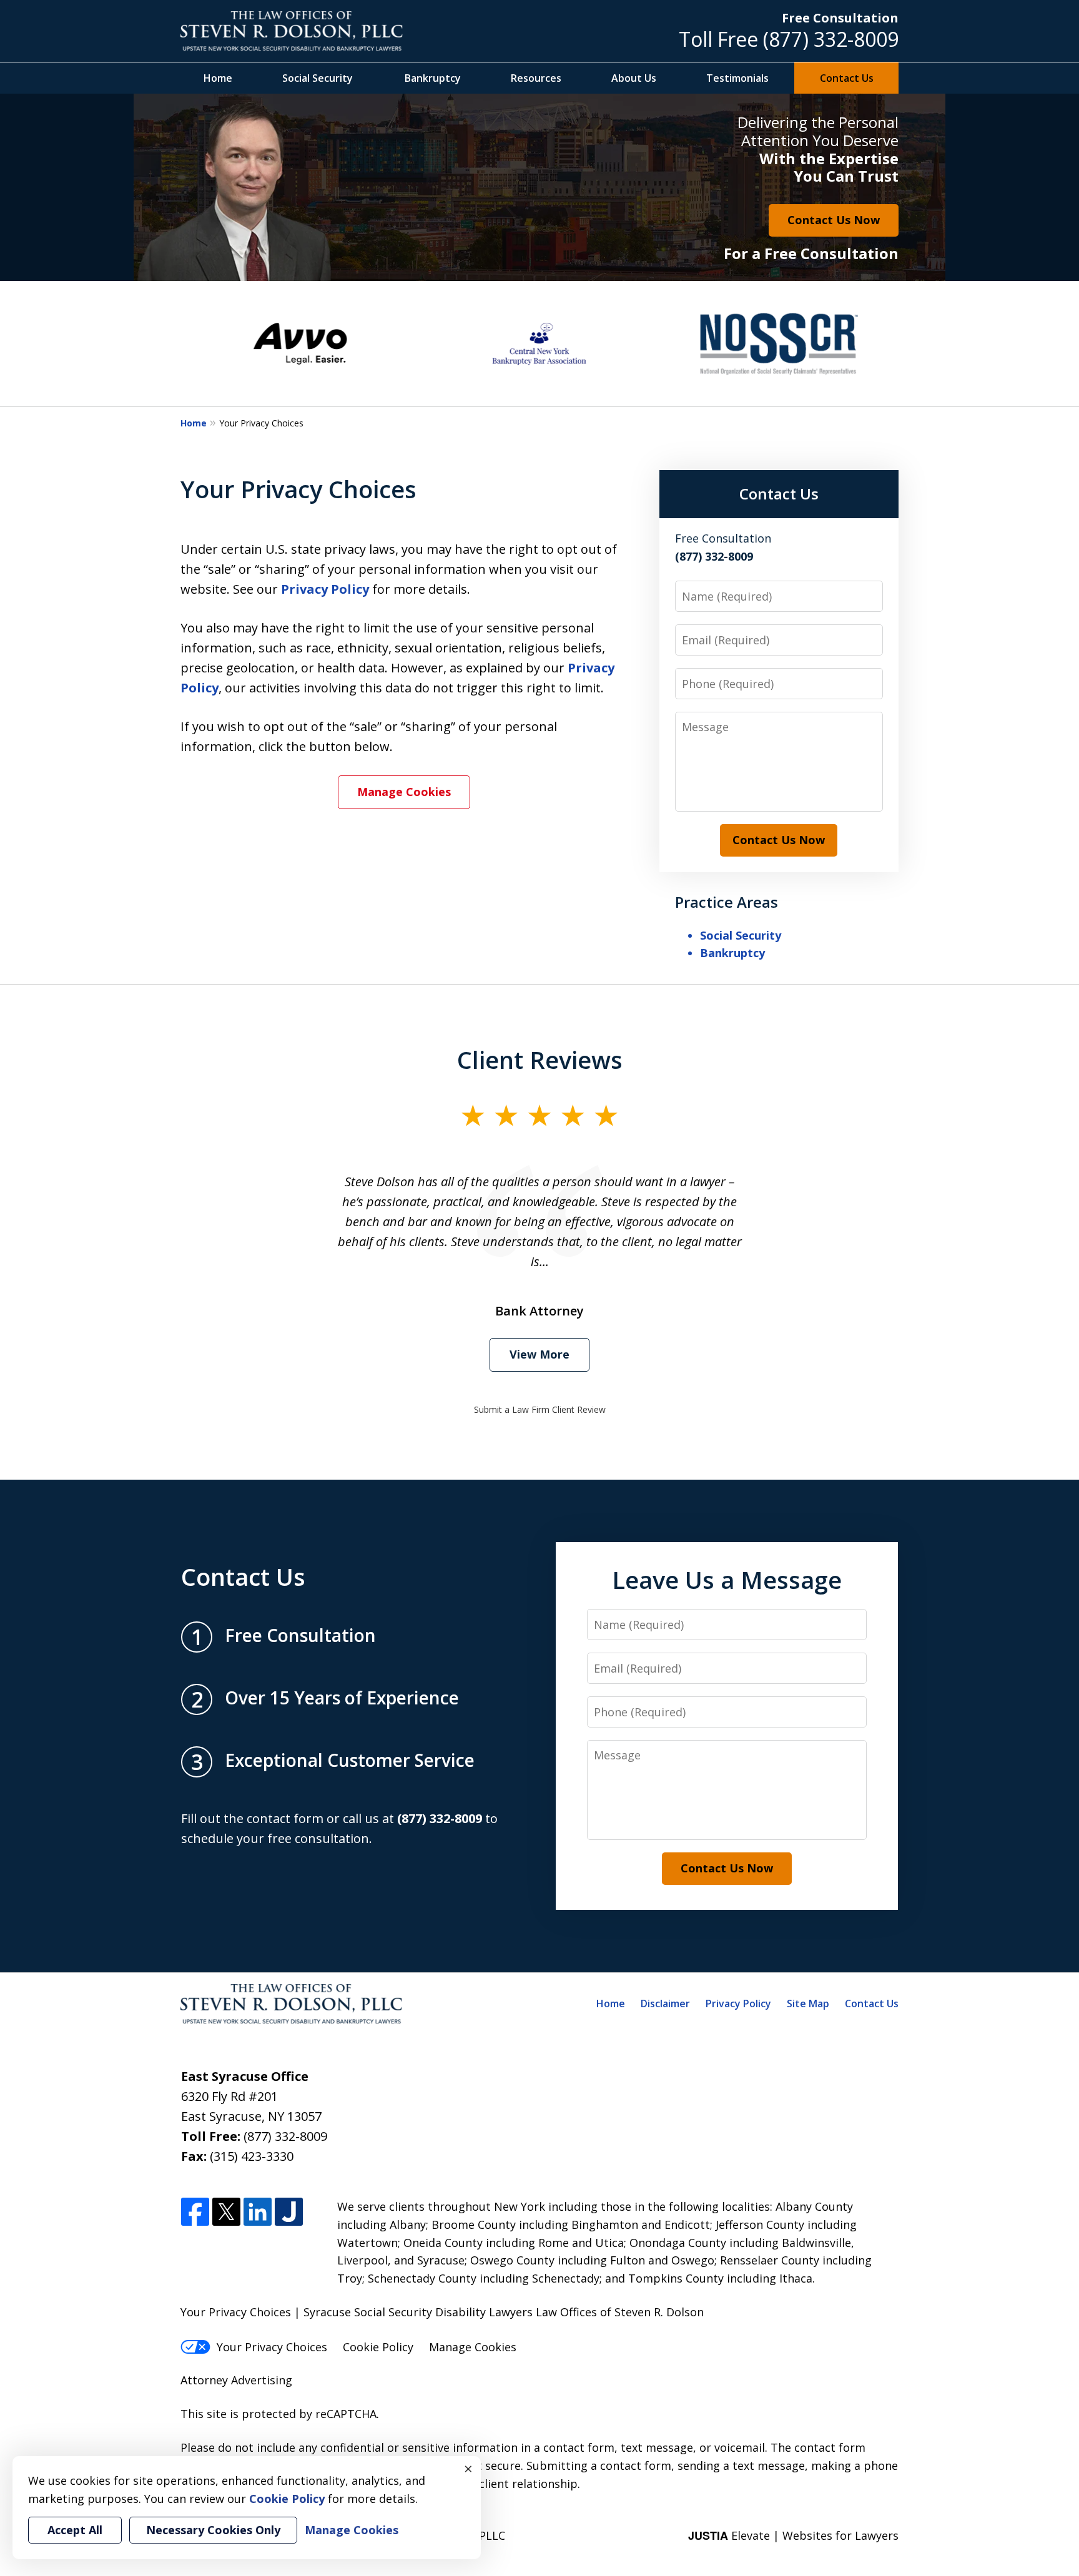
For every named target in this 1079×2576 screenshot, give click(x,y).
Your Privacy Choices (272, 2347)
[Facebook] (195, 2212)
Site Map (808, 2003)
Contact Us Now (834, 220)
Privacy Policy (325, 589)
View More (539, 1354)
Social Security (318, 78)
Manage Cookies (404, 792)
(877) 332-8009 (831, 39)
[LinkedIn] (258, 2212)
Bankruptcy (433, 78)
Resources (536, 78)
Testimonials (737, 78)
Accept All (75, 2530)
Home (218, 78)
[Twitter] (226, 2212)
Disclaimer (665, 2003)
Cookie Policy (378, 2347)
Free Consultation (840, 18)
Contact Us (847, 78)
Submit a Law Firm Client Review (540, 1409)
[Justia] (289, 2212)
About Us (634, 78)
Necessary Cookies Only (213, 2530)
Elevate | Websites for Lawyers (793, 2535)
